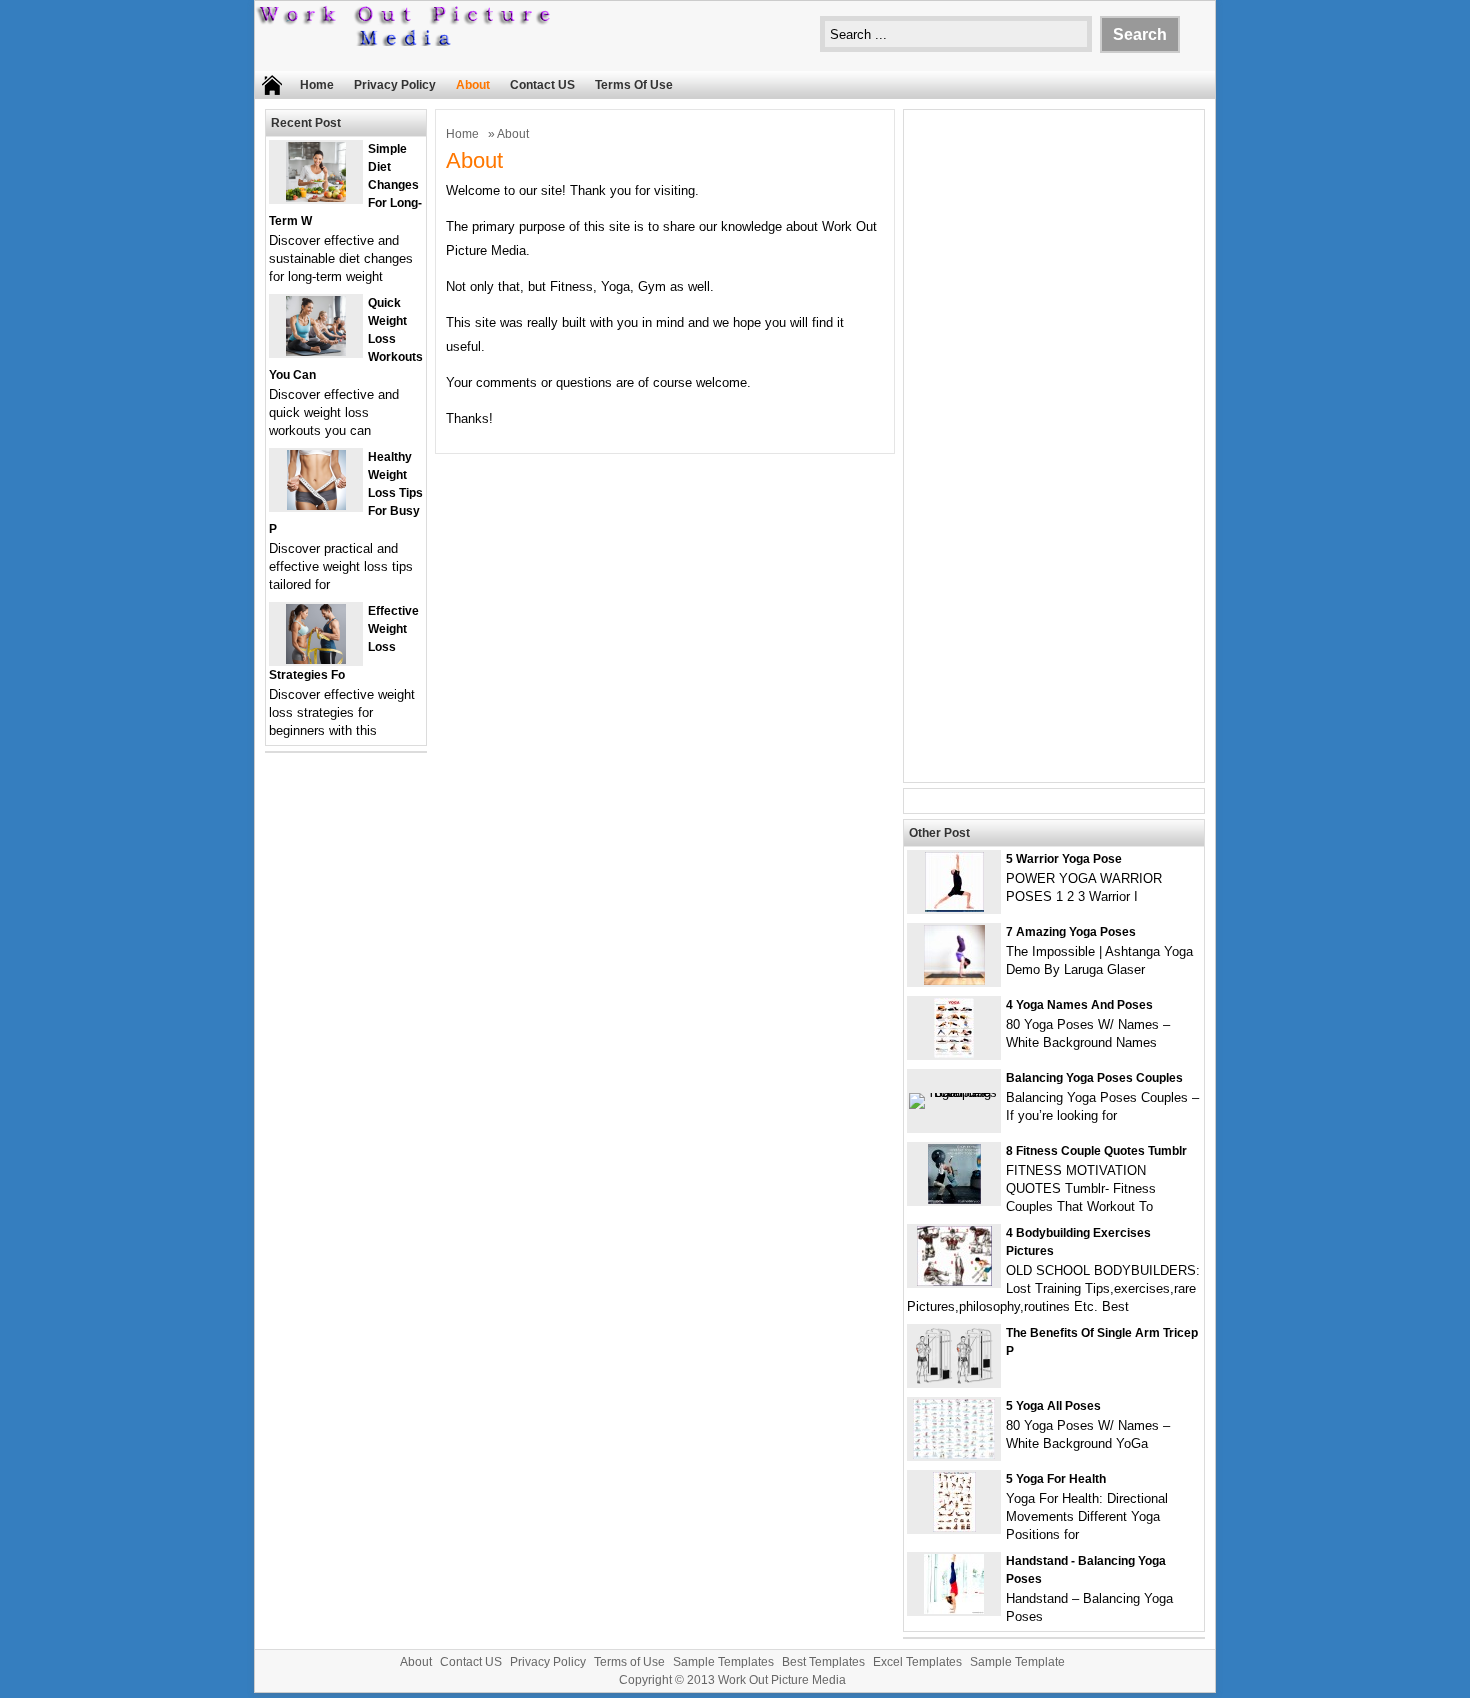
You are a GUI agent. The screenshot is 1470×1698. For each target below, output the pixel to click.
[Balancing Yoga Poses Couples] (954, 1092)
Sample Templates (723, 1662)
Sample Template (1017, 1662)
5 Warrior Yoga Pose (1064, 859)
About (473, 85)
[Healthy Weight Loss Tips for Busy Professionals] (316, 505)
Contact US (542, 85)
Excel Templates (917, 1662)
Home (317, 85)
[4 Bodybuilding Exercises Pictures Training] (954, 1281)
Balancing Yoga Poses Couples (1094, 1078)
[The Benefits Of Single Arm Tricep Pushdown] (954, 1381)
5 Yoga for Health (1056, 1479)
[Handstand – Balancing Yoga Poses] (954, 1609)
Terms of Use (634, 85)
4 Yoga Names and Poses (1079, 1005)
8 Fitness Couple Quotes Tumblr (1096, 1151)
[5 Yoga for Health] (954, 1527)
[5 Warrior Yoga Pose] (954, 907)
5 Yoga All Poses (1053, 1406)
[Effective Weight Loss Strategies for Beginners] (316, 659)
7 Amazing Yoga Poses (1071, 932)
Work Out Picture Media (782, 1680)
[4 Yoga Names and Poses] (954, 1053)
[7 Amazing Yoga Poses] (954, 980)
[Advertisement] (1054, 458)
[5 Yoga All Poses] (954, 1454)
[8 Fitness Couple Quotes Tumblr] (954, 1199)
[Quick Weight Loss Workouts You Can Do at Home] (316, 351)
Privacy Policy (395, 85)
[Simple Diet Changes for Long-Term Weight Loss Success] (316, 197)
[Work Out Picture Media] (405, 41)
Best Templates (823, 1662)
